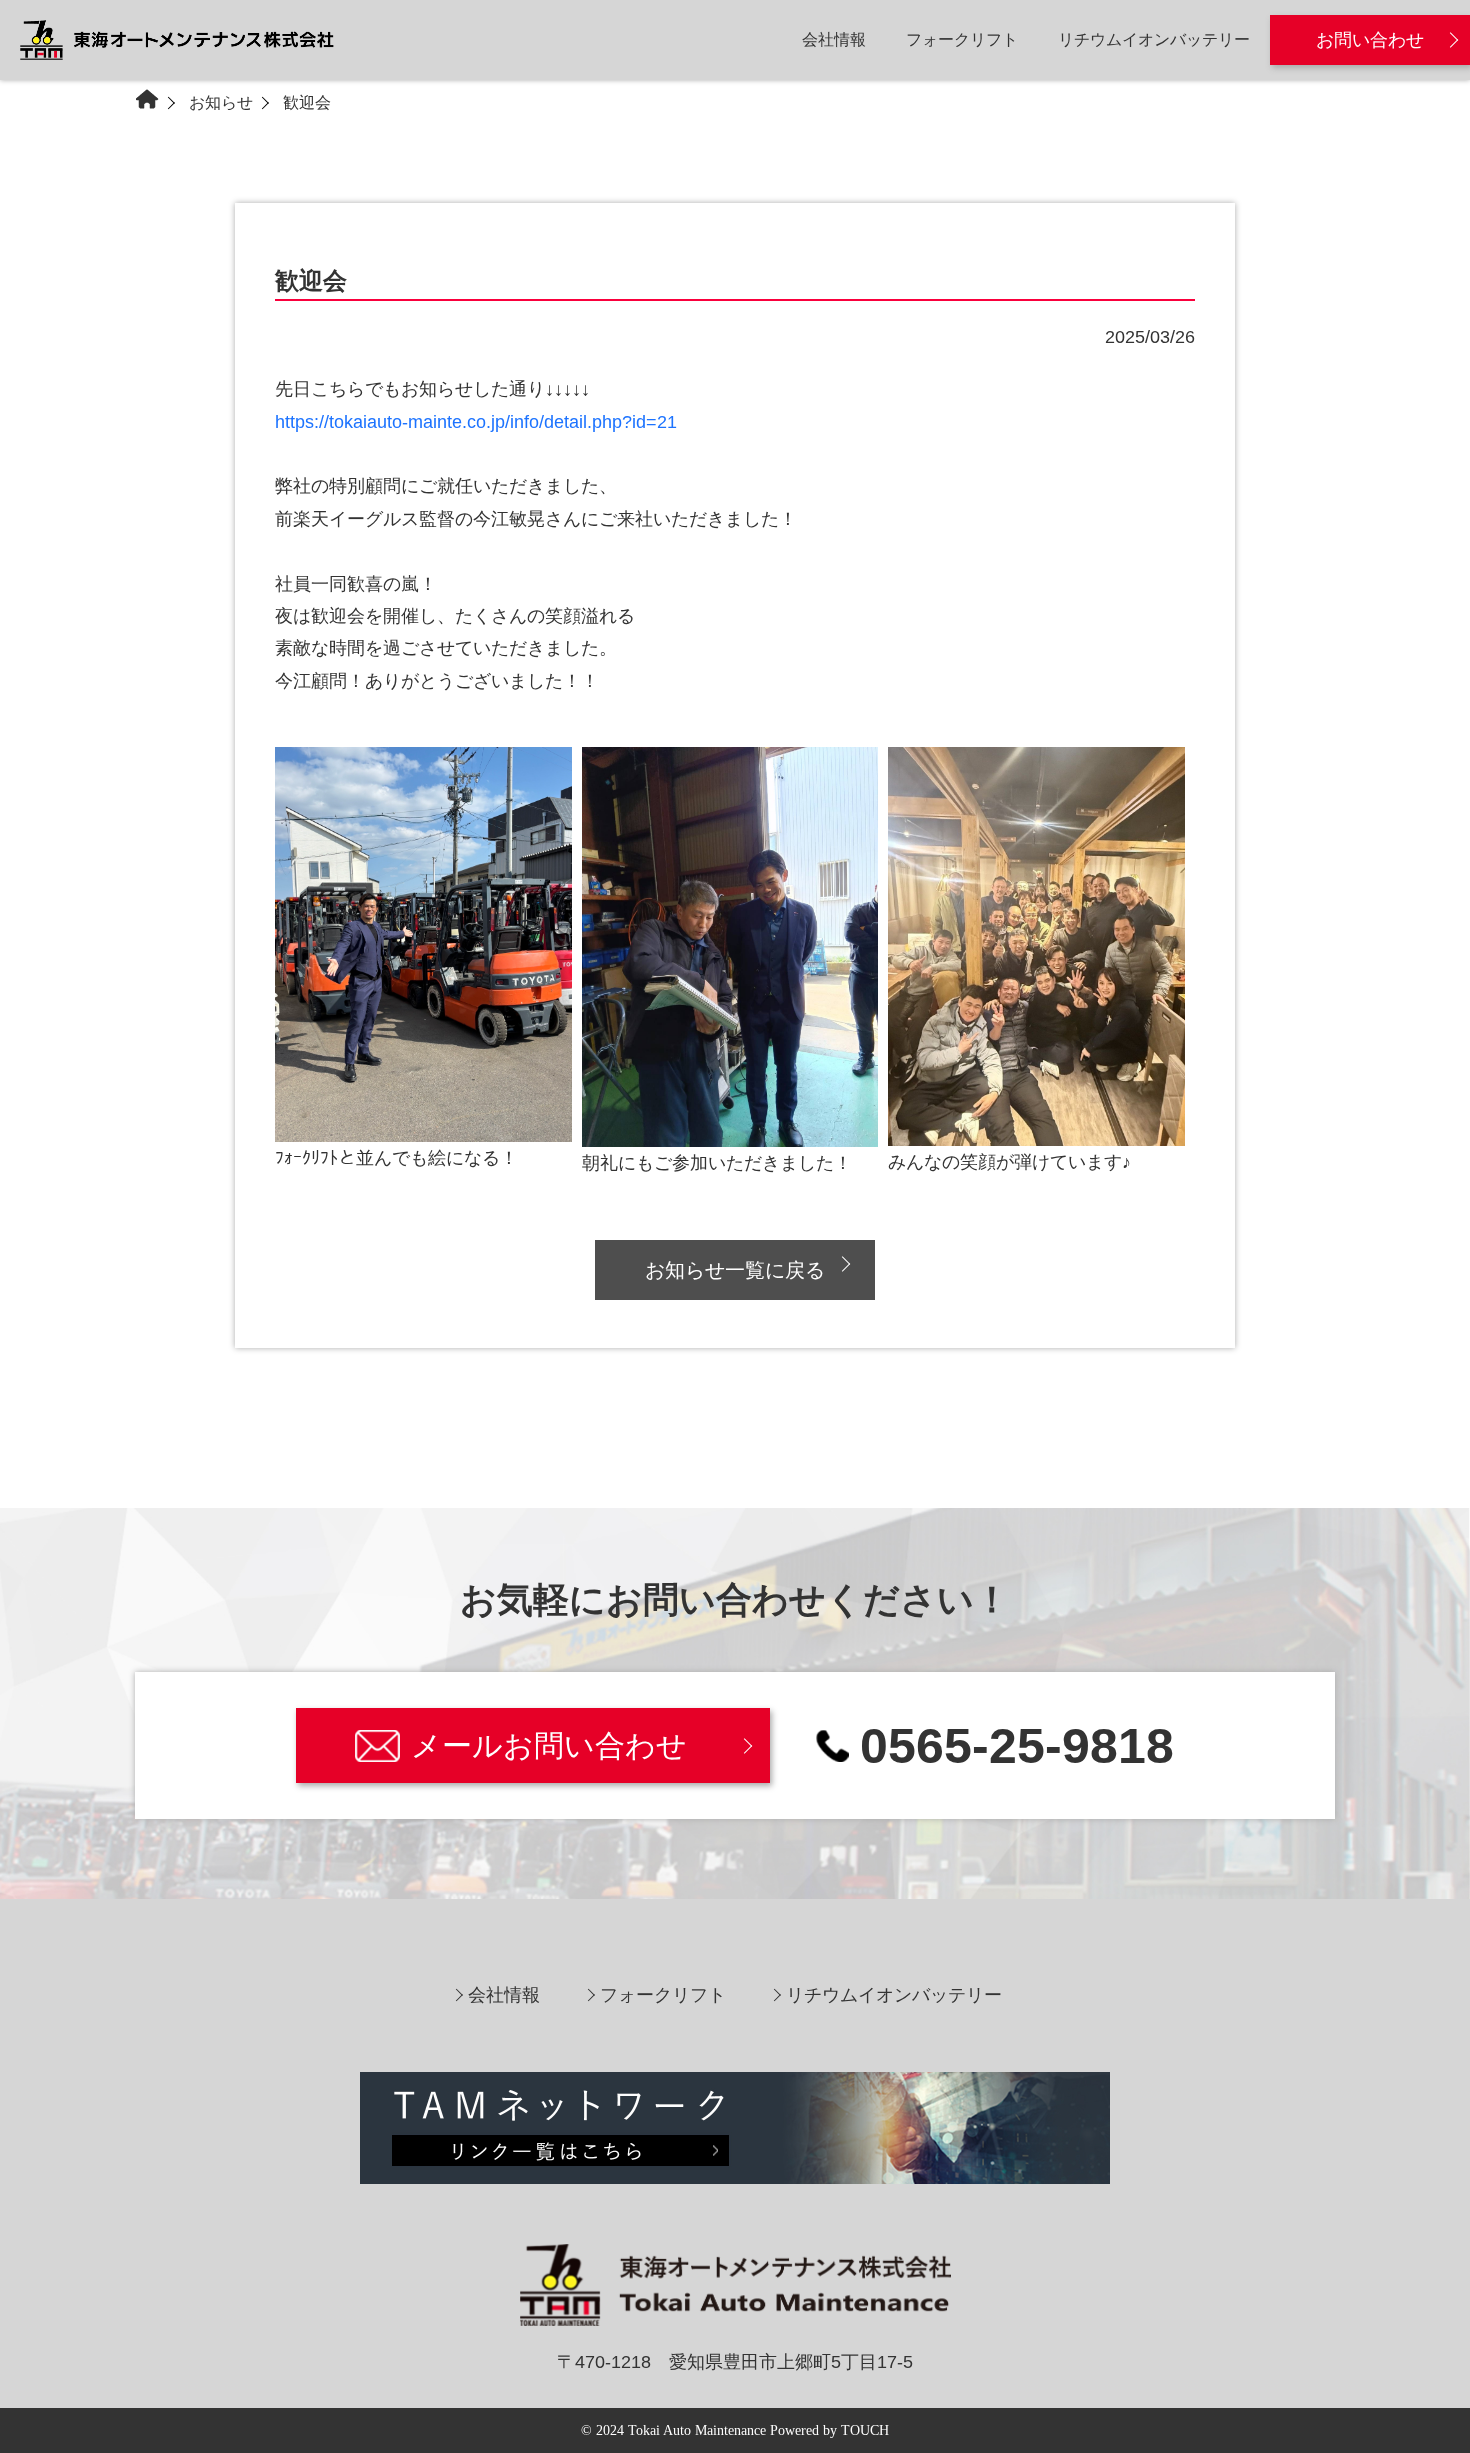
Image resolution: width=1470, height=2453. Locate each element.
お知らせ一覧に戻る (735, 1270)
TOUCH (865, 2430)
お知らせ (221, 102)
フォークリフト (962, 39)
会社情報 (834, 39)
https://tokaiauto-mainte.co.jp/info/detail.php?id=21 (476, 422)
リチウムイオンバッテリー (1154, 39)
